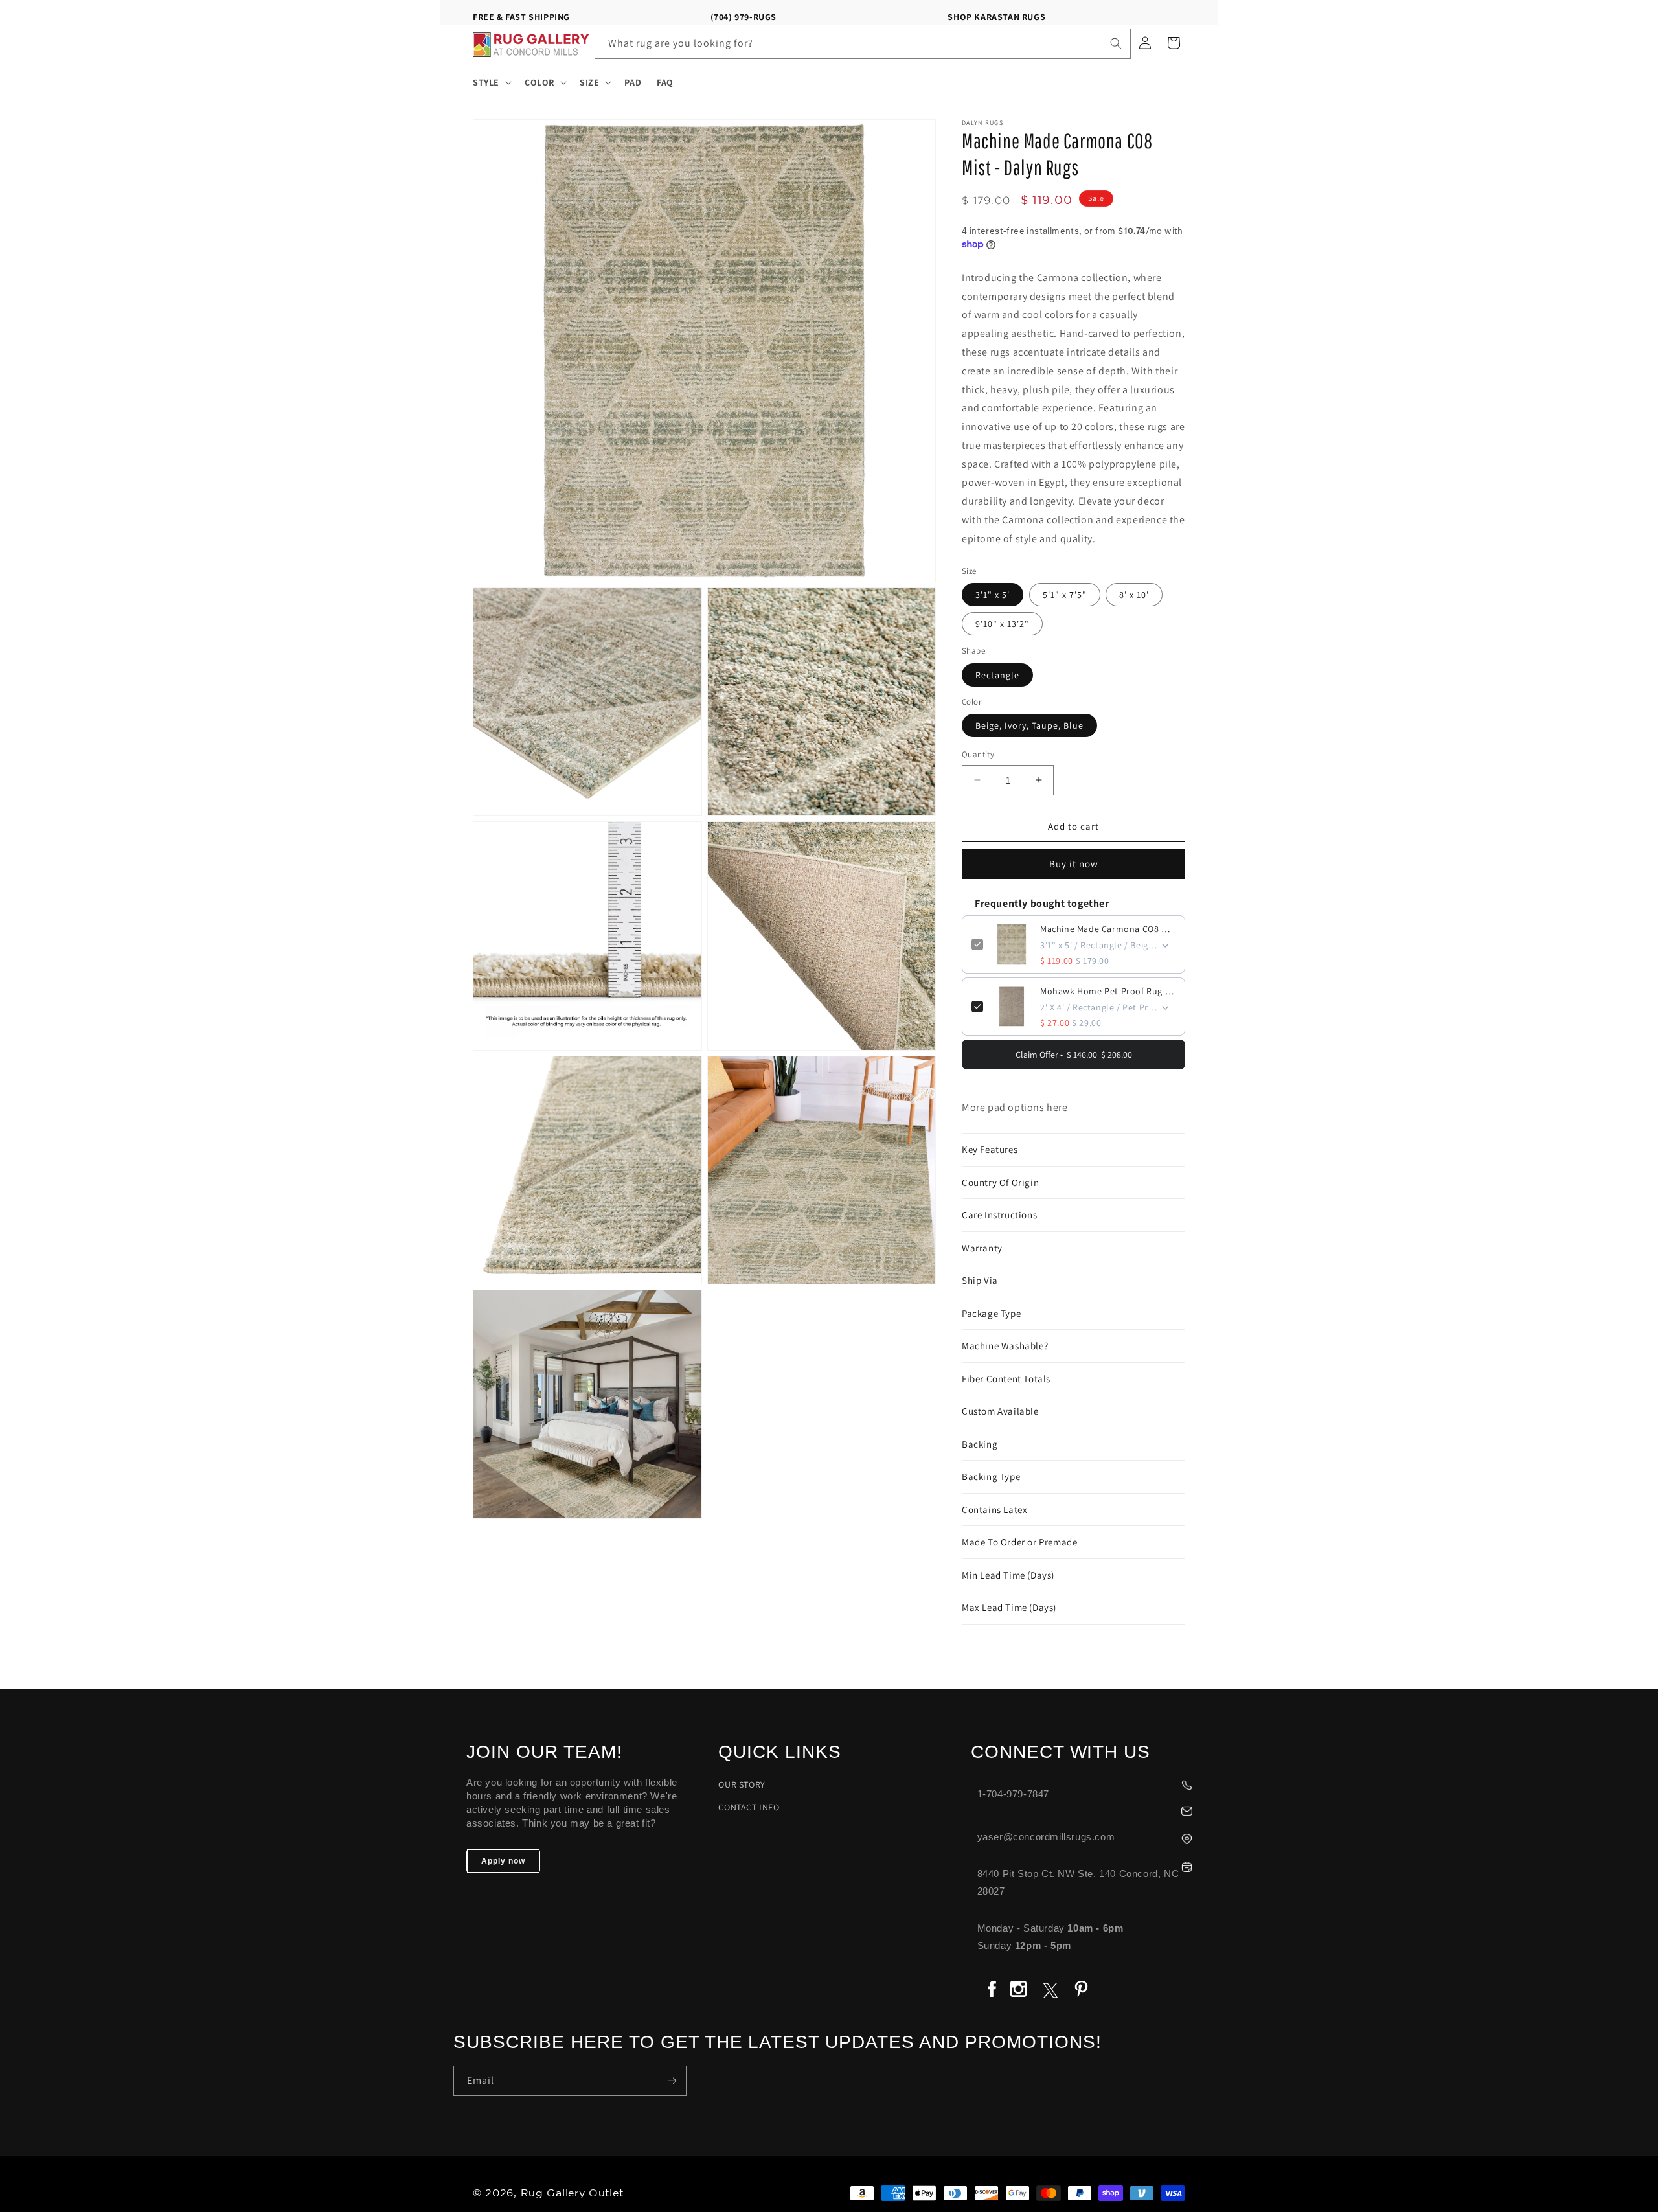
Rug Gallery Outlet (572, 2194)
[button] (491, 82)
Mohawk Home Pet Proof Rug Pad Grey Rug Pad (1108, 991)
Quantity (978, 754)
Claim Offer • (1074, 1055)
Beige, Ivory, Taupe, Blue (1029, 725)
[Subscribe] (672, 2081)
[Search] (1116, 43)
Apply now (503, 1861)
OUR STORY (742, 1784)
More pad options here (1015, 1107)
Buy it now (1074, 864)
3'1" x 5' (993, 595)
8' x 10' (1134, 595)
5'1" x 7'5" (1065, 595)
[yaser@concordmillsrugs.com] (1088, 1809)
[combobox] (863, 44)
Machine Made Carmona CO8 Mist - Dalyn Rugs (1108, 929)
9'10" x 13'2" (1002, 624)
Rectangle (997, 675)
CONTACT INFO (749, 1807)
